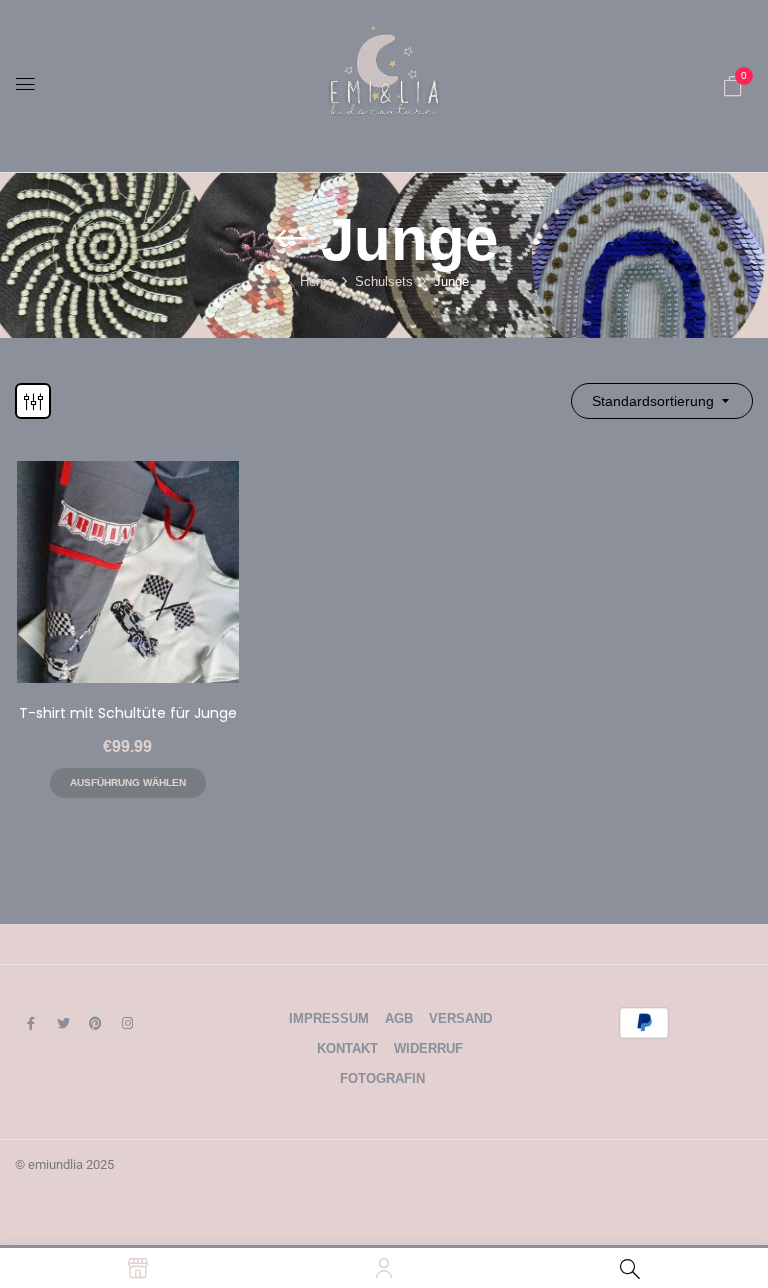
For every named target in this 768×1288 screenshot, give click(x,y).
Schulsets (384, 281)
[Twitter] (63, 1023)
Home (317, 281)
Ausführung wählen (128, 782)
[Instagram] (127, 1023)
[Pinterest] (95, 1023)
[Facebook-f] (31, 1023)
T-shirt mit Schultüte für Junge (128, 713)
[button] (733, 86)
